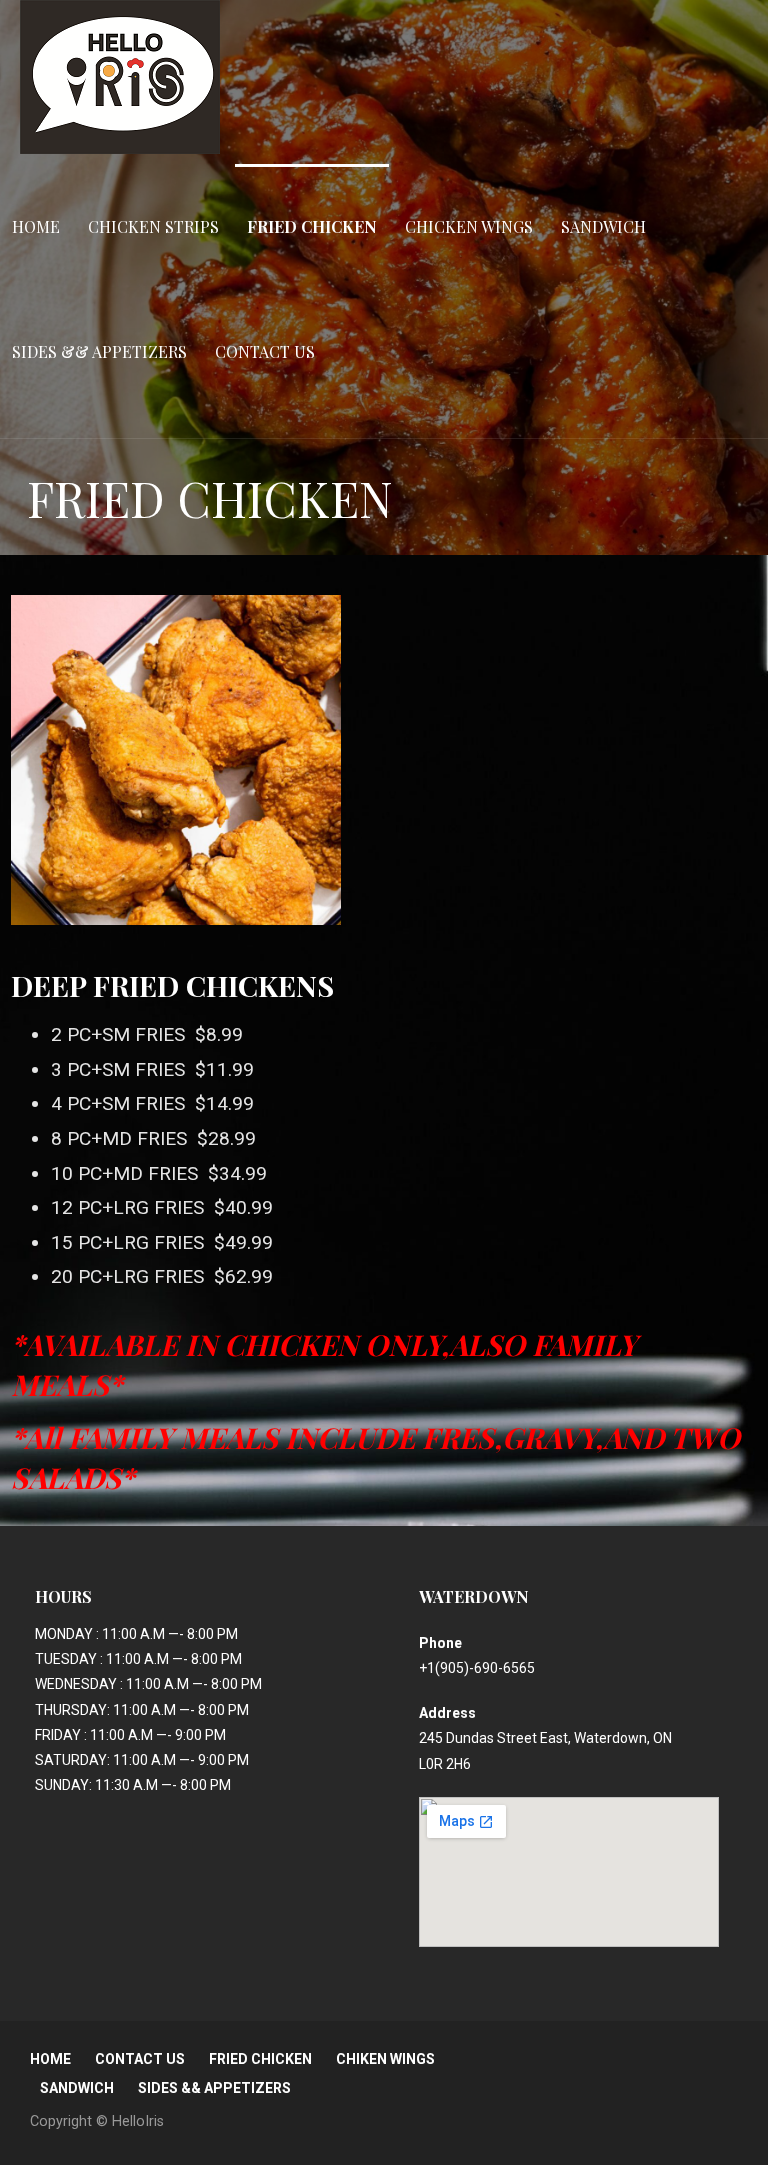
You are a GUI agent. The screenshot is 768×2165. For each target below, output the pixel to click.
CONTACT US (265, 351)
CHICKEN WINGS (469, 226)
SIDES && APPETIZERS (99, 351)
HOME (50, 2059)
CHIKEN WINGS (385, 2059)
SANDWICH (603, 226)
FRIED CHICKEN (312, 226)
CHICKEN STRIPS (153, 226)
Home (36, 226)
